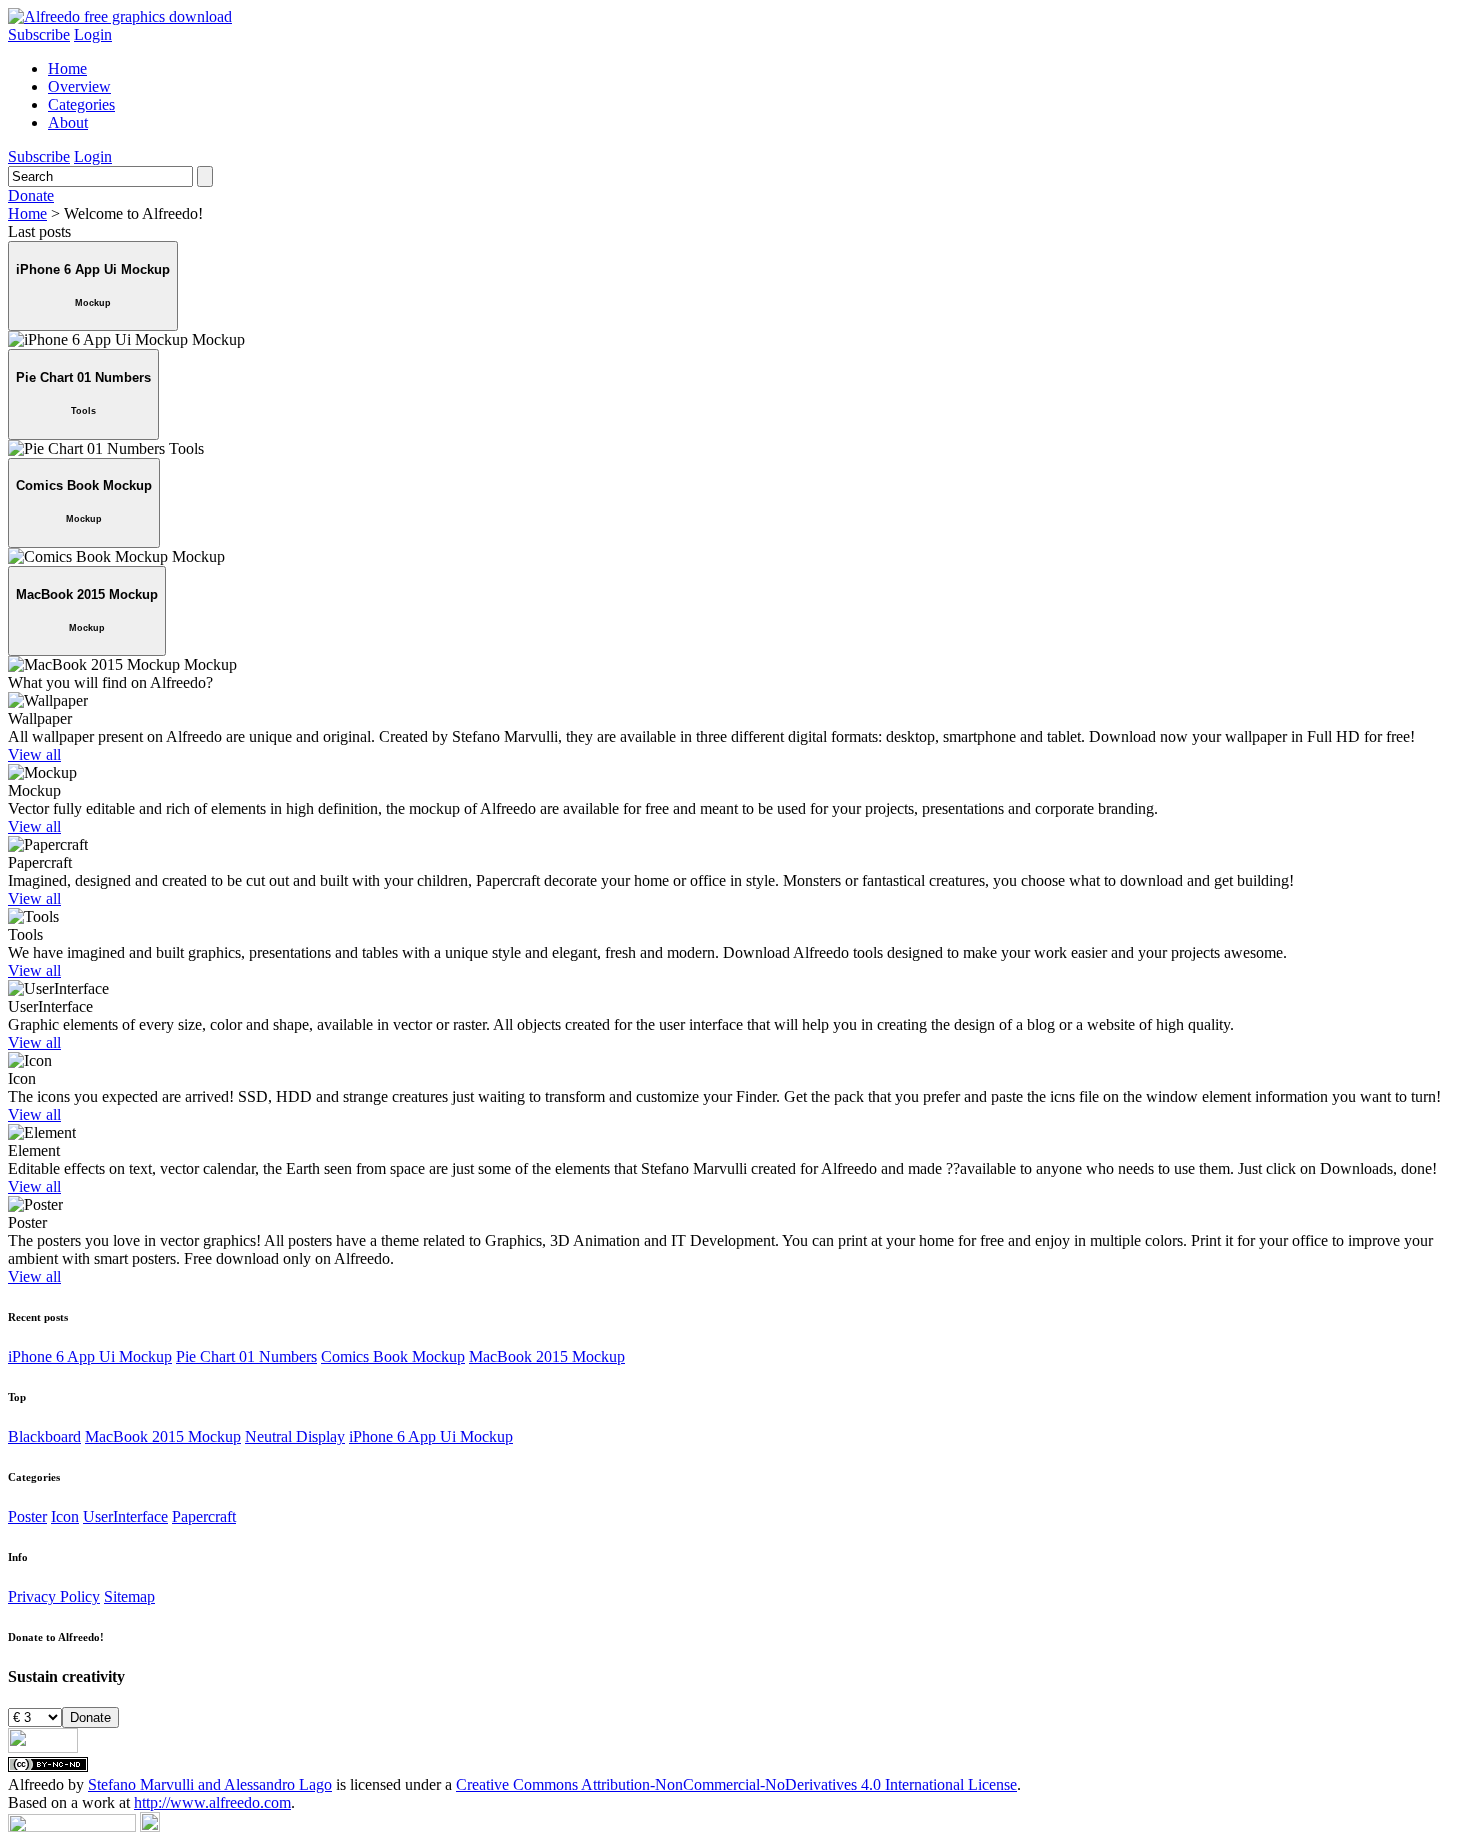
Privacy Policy (54, 1596)
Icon (65, 1516)
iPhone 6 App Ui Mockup (90, 1356)
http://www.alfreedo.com (212, 1802)
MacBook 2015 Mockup (547, 1356)
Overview (79, 86)
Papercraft (204, 1516)
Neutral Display (295, 1436)
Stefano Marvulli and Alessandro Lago (210, 1784)
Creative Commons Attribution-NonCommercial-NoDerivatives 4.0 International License (736, 1784)
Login (93, 34)
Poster (27, 1516)
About (68, 122)
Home (67, 68)
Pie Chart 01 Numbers (246, 1356)
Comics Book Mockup (393, 1356)
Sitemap (129, 1596)
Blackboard (44, 1436)
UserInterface (125, 1516)
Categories (81, 104)
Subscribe (39, 34)
